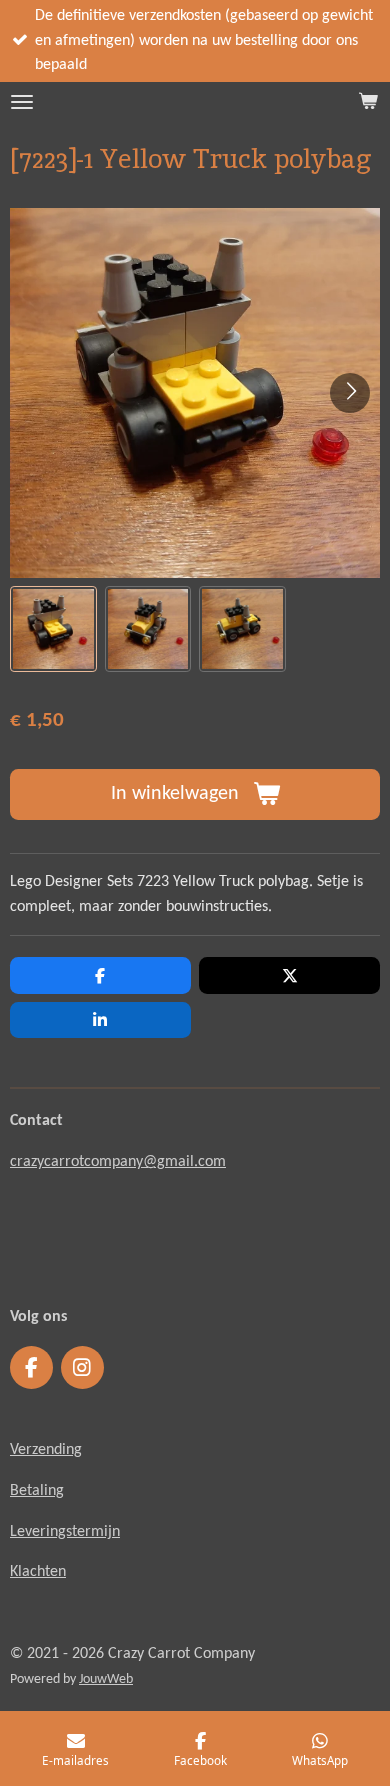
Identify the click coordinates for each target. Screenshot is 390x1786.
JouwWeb (106, 1679)
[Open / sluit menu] (22, 102)
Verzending (46, 1450)
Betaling (37, 1491)
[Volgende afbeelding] (350, 393)
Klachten (38, 1572)
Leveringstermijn (65, 1532)
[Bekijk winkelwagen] (368, 102)
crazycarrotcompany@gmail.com (118, 1162)
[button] (53, 629)
